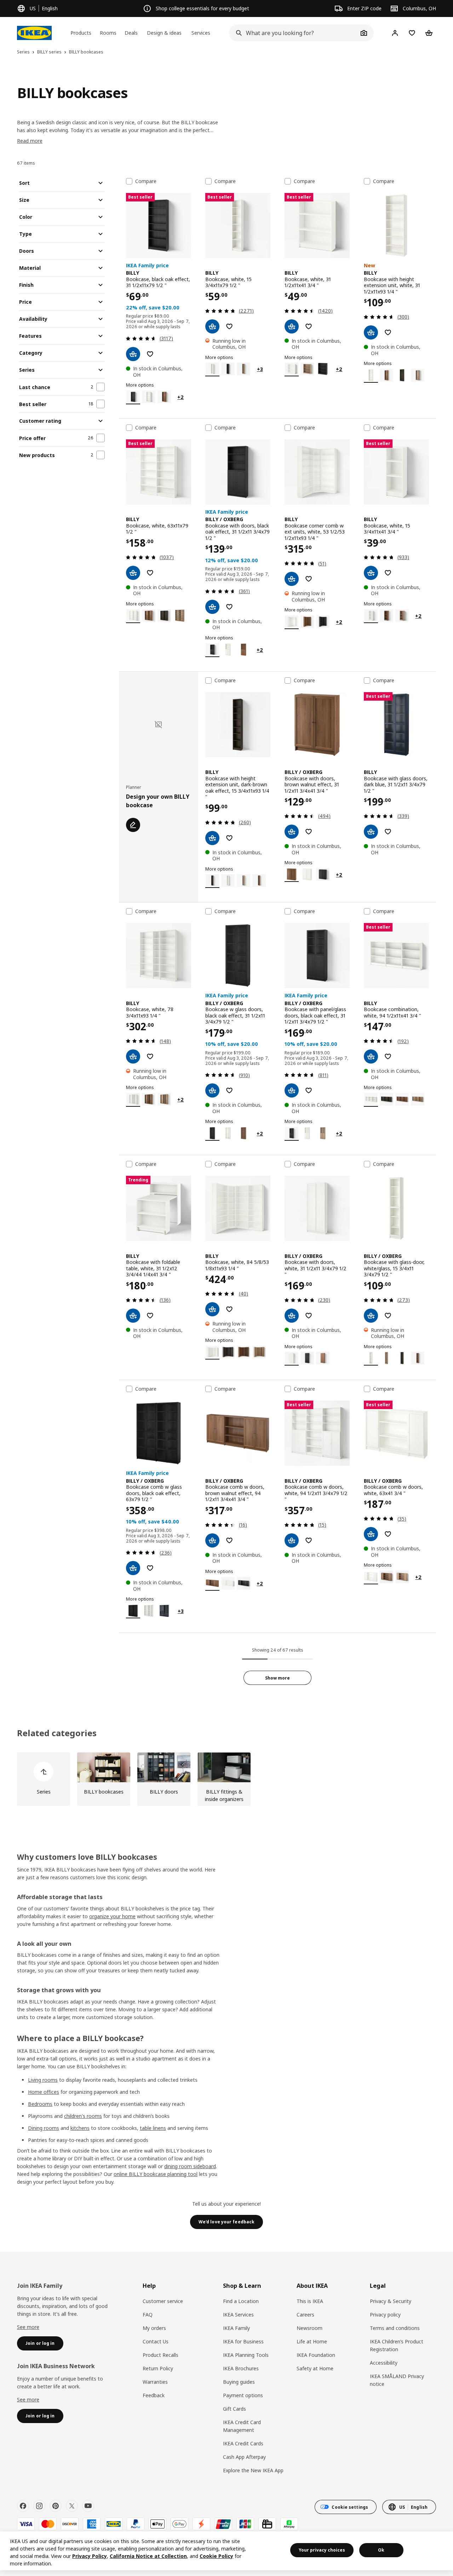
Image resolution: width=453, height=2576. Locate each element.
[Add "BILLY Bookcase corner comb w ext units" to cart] (292, 579)
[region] (226, 2551)
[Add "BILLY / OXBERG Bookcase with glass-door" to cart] (371, 1316)
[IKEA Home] (34, 33)
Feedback (154, 2395)
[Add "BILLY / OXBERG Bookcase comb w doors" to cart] (212, 1540)
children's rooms (83, 2116)
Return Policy (158, 2368)
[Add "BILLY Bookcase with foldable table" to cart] (133, 1316)
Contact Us (156, 2341)
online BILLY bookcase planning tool (156, 2174)
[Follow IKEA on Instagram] (39, 2506)
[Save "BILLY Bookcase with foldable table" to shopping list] (150, 1316)
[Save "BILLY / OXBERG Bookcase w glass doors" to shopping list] (229, 1090)
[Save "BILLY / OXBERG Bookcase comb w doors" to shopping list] (229, 1540)
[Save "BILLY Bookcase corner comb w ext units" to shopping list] (309, 579)
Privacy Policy (90, 2556)
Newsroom (309, 2328)
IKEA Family (236, 2328)
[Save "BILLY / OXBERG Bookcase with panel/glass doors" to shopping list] (309, 1090)
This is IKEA (310, 2301)
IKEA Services (238, 2315)
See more (28, 2327)
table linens (153, 2128)
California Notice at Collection (148, 2556)
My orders (154, 2328)
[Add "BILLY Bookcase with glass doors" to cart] (371, 832)
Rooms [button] (108, 33)
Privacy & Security (391, 2301)
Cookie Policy (216, 2556)
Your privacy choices (322, 2550)
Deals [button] (131, 33)
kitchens (80, 2128)
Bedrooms (40, 2104)
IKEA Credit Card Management (242, 2426)
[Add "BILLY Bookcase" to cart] (133, 354)
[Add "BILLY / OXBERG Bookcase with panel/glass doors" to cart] (292, 1090)
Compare (146, 181)
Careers (305, 2315)
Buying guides (239, 2382)
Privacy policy (385, 2315)
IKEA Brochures (241, 2368)
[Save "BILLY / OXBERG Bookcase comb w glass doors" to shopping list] (150, 1568)
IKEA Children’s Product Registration (397, 2345)
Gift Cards (234, 2409)
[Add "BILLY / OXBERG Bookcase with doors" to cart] (212, 607)
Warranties (155, 2382)
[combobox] (294, 33)
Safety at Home (315, 2368)
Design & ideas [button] (164, 33)
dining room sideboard (190, 2166)
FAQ (148, 2315)
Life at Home (312, 2341)
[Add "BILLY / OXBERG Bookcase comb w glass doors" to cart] (133, 1568)
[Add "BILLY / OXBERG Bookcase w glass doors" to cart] (212, 1090)
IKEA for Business (243, 2341)
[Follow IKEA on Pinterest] (56, 2506)
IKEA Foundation (316, 2355)
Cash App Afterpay (244, 2457)
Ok (381, 2550)
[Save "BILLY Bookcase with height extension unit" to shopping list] (388, 332)
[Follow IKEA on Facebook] (23, 2506)
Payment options (243, 2395)
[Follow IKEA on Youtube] (88, 2506)
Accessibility (384, 2363)
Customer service (163, 2301)
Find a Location (241, 2301)
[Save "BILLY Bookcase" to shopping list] (150, 354)
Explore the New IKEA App (253, 2470)
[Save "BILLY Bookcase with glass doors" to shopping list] (388, 832)
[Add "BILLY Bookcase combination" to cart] (371, 1056)
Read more (30, 141)
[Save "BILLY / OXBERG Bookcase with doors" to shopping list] (229, 607)
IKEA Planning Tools (246, 2355)
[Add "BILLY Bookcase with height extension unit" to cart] (371, 332)
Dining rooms (44, 2128)
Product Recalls (160, 2355)
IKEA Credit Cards (243, 2443)
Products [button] (81, 33)
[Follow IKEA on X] (72, 2506)
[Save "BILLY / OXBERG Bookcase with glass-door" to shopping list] (388, 1316)
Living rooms (43, 2080)
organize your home (112, 1916)
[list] (226, 1779)
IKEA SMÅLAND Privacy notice (397, 2380)
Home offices (44, 2092)
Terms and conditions (395, 2328)
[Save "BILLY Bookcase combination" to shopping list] (388, 1056)
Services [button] (201, 33)
